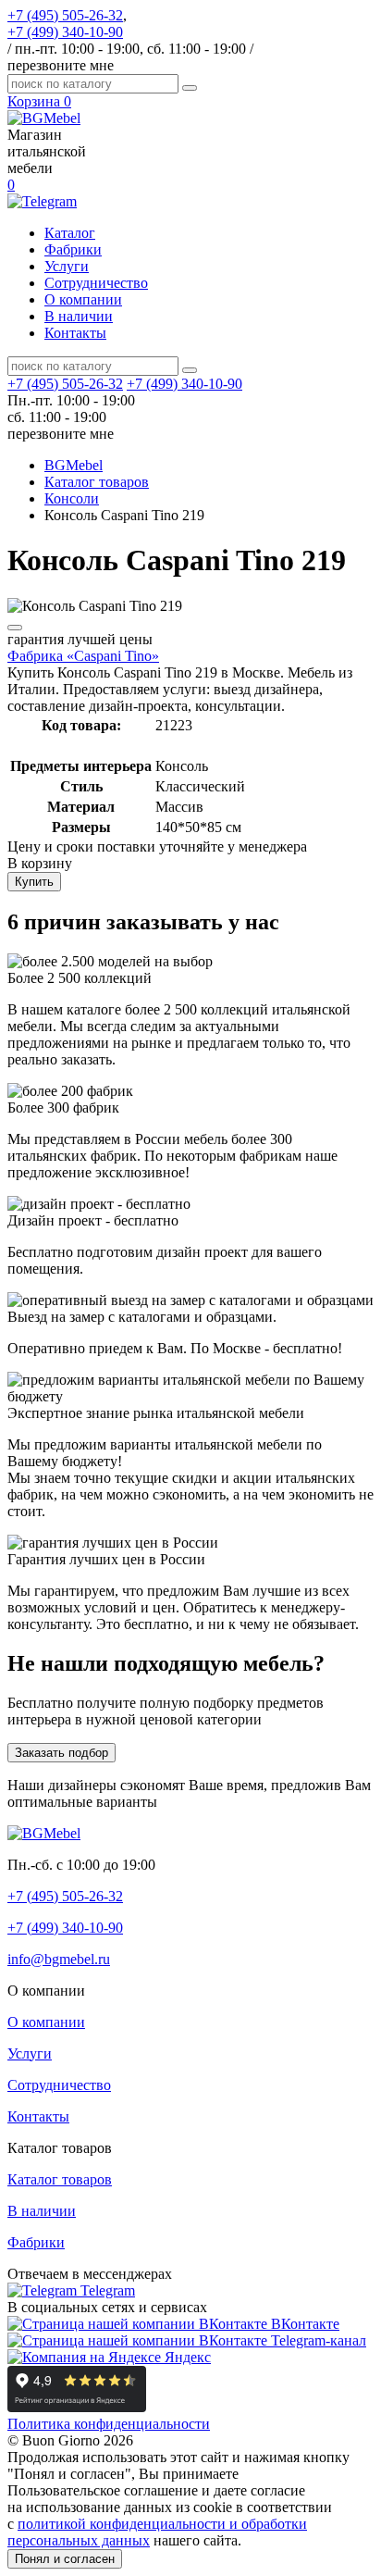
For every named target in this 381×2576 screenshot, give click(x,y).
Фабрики (73, 249)
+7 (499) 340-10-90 (65, 32)
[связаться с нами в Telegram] (42, 201)
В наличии (79, 316)
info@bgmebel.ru (59, 1959)
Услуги (67, 266)
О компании (83, 299)
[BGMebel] (44, 118)
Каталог (70, 233)
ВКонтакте (303, 2324)
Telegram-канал (317, 2340)
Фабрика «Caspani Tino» (83, 656)
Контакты (75, 333)
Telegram (106, 2290)
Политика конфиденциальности (109, 2424)
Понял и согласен (65, 2559)
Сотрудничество (96, 283)
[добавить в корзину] (15, 628)
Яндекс (186, 2357)
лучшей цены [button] (80, 639)
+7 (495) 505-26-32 (65, 15)
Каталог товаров (60, 2179)
